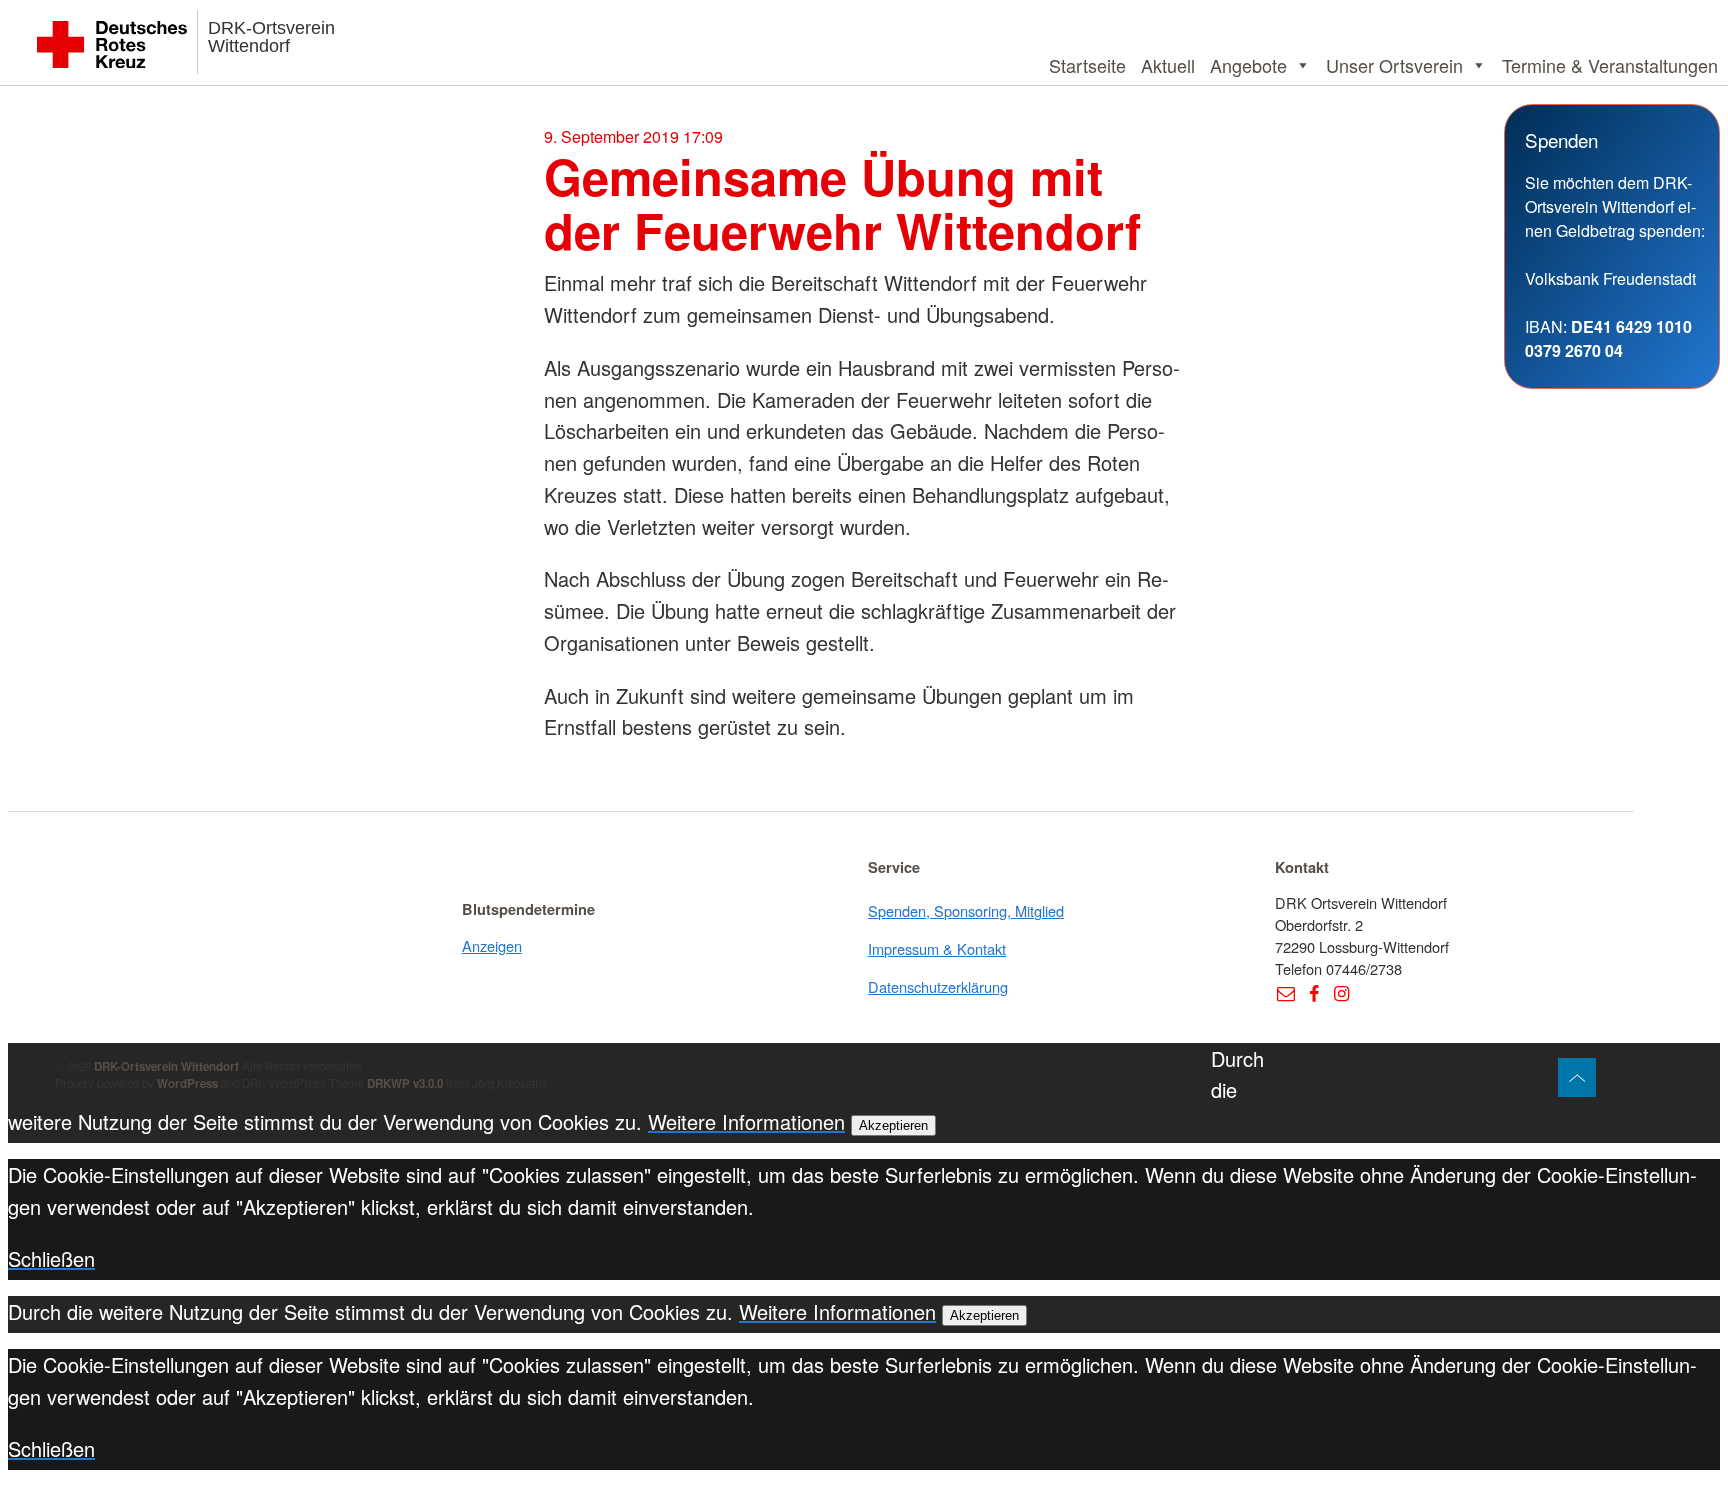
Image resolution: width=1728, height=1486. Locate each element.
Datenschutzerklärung (938, 986)
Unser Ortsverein (1394, 65)
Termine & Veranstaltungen (1610, 65)
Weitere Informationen (746, 1121)
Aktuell (1168, 65)
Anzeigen (492, 945)
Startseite (1087, 65)
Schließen (51, 1258)
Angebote (1248, 65)
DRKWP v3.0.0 (405, 1083)
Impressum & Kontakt (937, 948)
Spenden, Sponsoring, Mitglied (966, 910)
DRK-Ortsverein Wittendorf (271, 37)
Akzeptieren (893, 1125)
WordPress (187, 1083)
